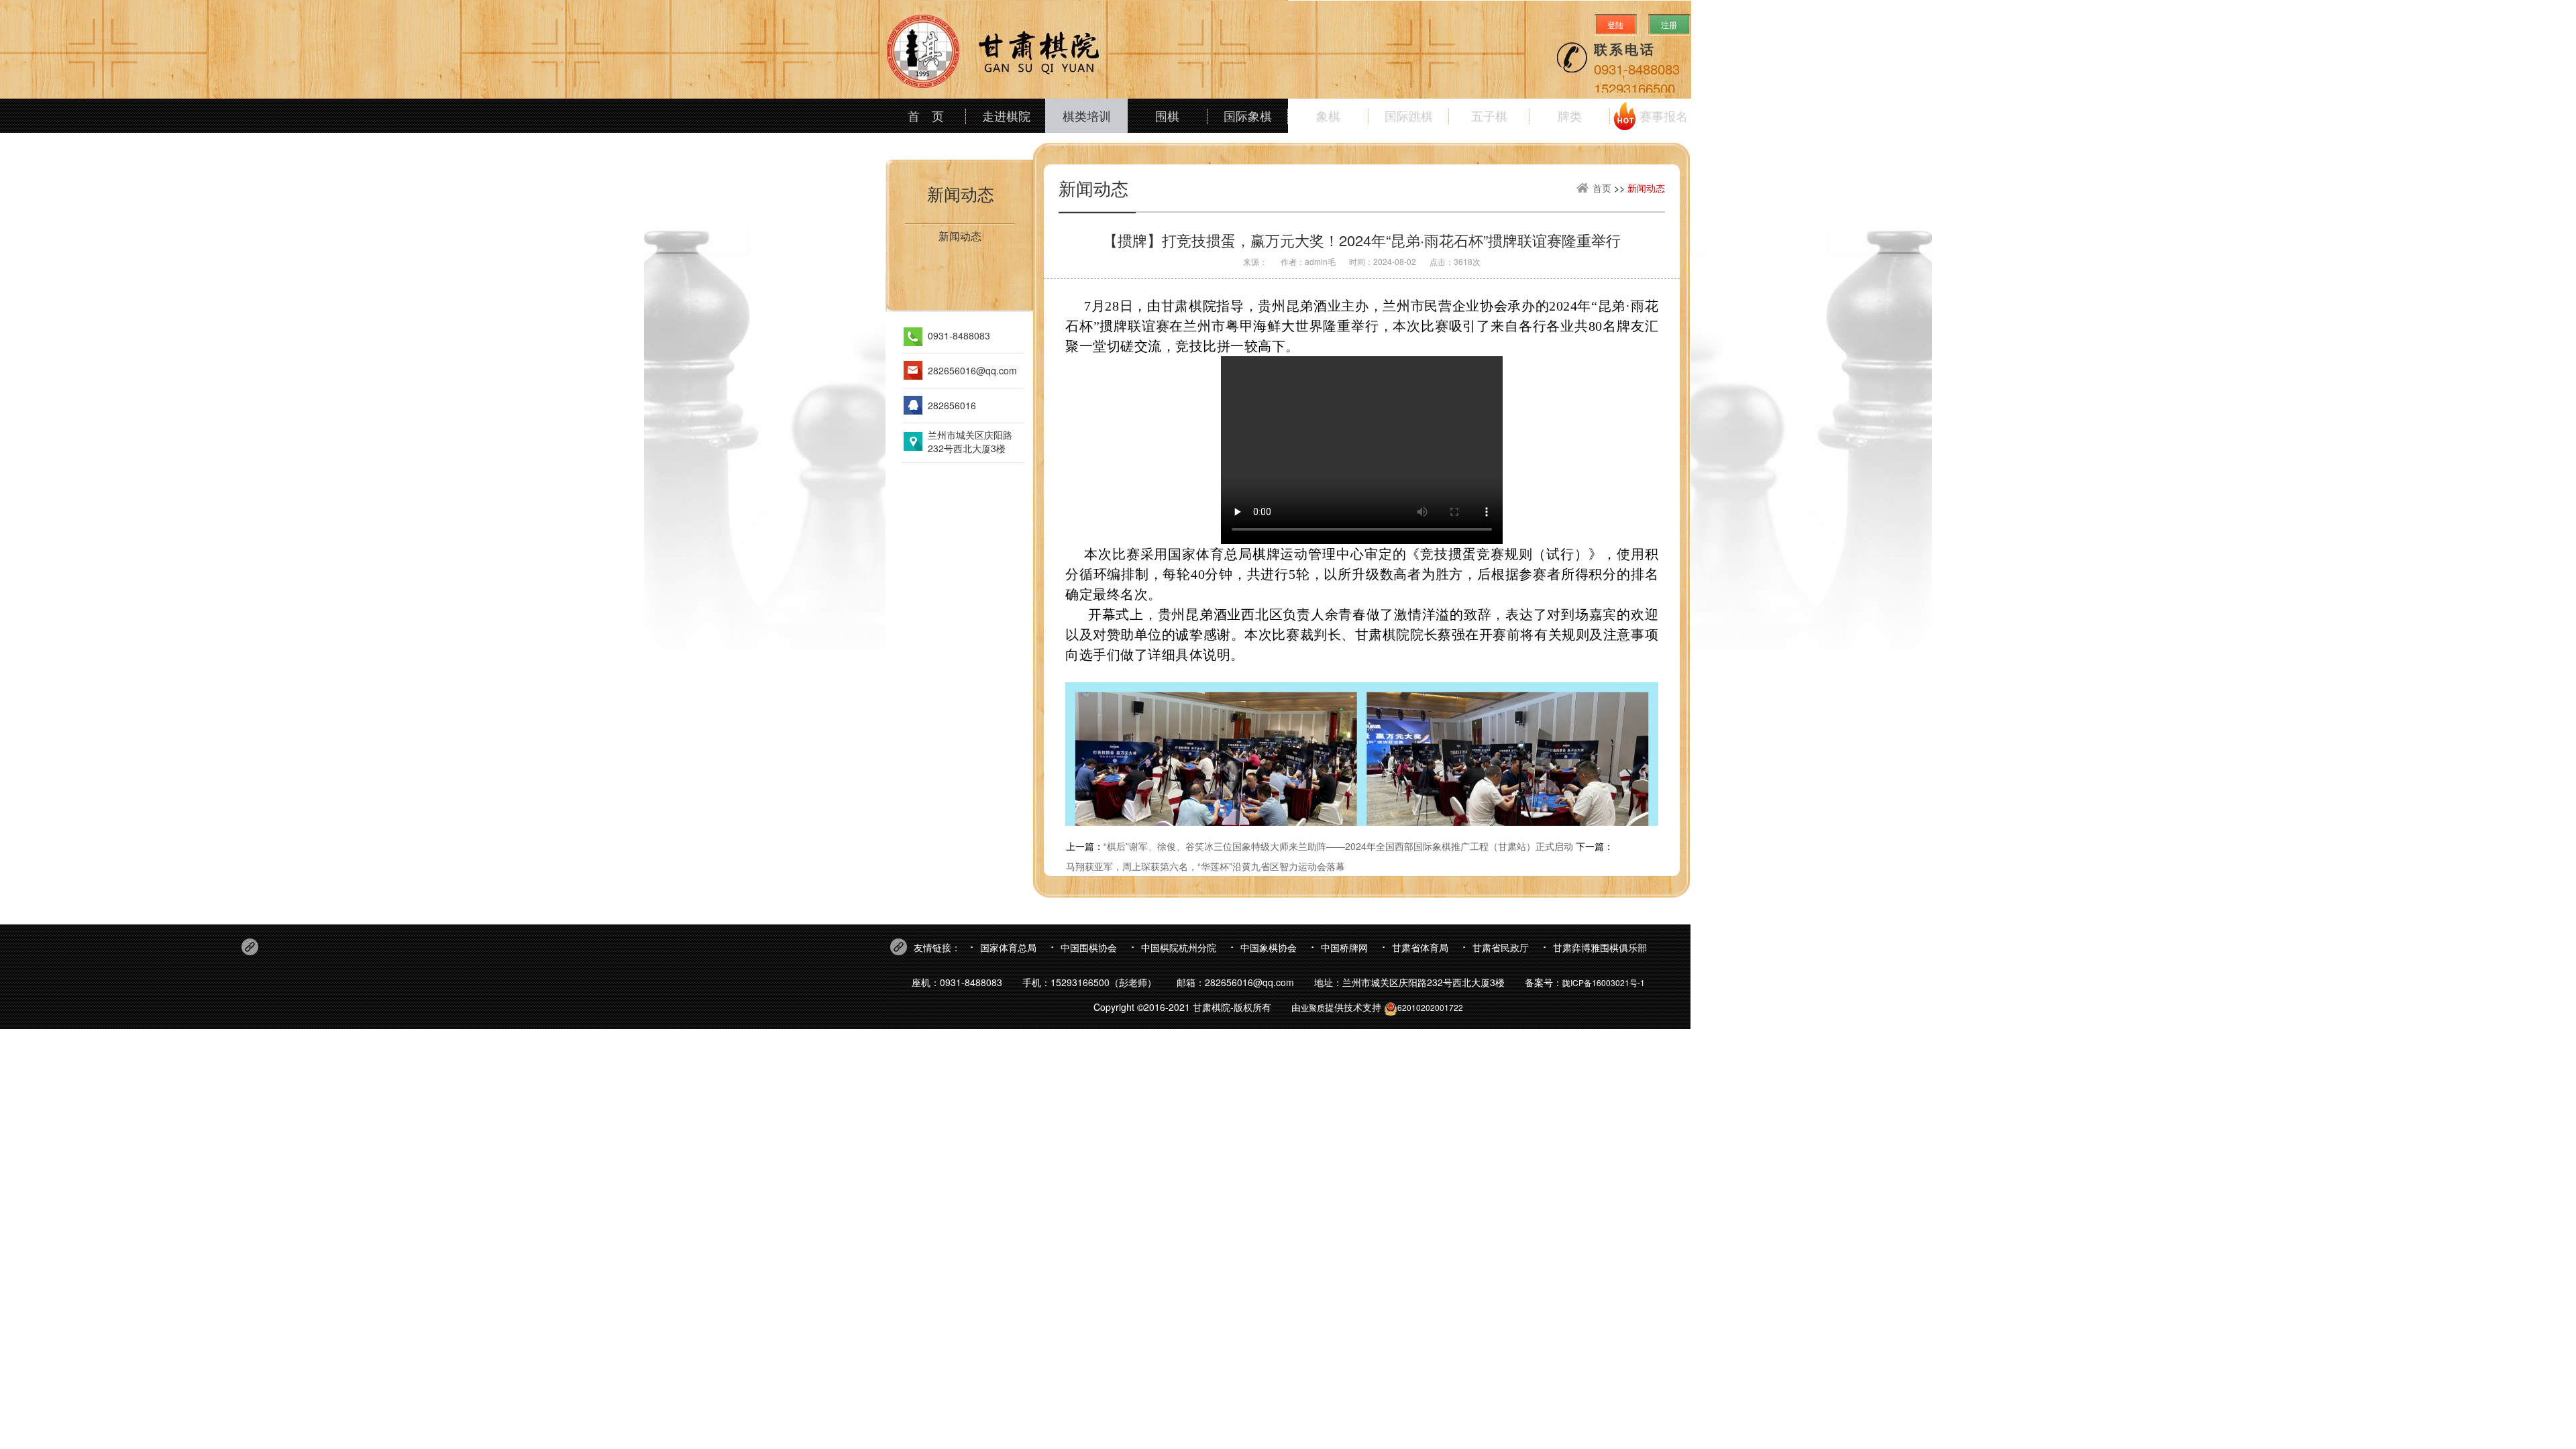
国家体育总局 (1008, 947)
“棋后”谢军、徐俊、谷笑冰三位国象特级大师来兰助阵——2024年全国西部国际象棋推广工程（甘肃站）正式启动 (1338, 846)
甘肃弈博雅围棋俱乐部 (1600, 947)
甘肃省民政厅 (1501, 947)
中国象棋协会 (1269, 947)
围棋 (1167, 115)
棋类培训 (1087, 115)
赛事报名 (1664, 115)
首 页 (926, 115)
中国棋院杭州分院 (1179, 947)
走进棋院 (1006, 115)
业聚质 (1313, 1007)
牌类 (1570, 115)
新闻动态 (961, 193)
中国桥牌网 (1344, 947)
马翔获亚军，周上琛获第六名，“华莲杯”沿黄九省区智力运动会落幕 (1205, 866)
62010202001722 (1430, 1007)
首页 (1602, 188)
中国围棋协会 (1089, 947)
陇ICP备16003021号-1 (1604, 982)
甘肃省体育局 (1420, 947)
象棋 (1328, 115)
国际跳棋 (1409, 115)
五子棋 (1489, 115)
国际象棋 (1248, 115)
